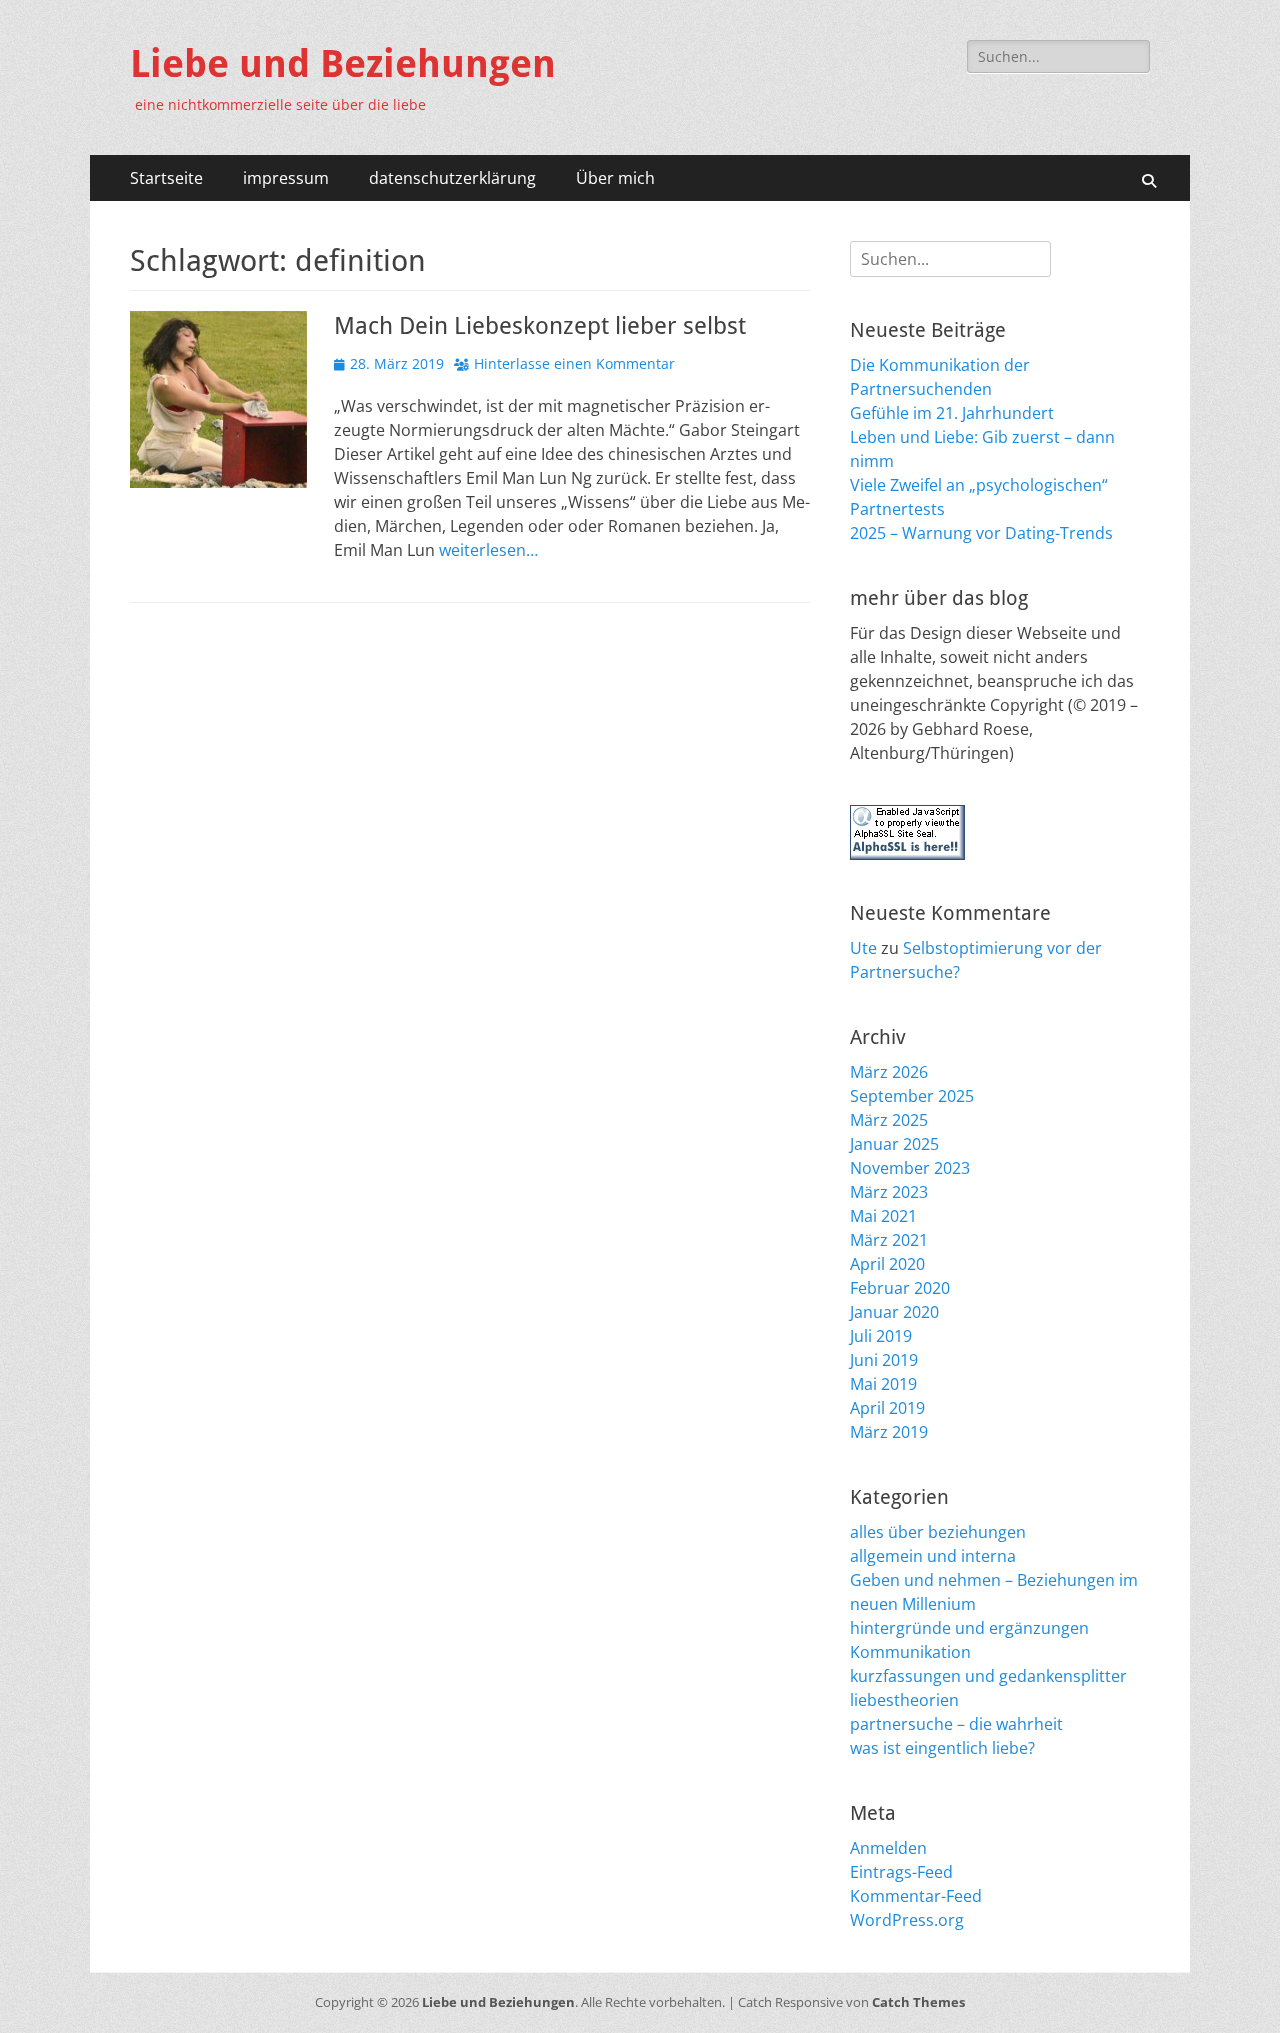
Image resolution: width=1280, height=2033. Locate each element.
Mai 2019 (883, 1384)
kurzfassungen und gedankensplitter (988, 1676)
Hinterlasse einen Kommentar (574, 363)
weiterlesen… (488, 550)
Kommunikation (910, 1652)
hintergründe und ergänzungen (969, 1628)
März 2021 (889, 1240)
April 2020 (887, 1264)
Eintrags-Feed (901, 1872)
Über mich (615, 178)
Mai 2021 (883, 1216)
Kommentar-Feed (916, 1896)
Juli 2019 (881, 1336)
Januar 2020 (894, 1312)
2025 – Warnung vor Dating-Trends (981, 533)
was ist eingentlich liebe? (942, 1748)
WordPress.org (907, 1920)
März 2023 (889, 1192)
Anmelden (888, 1848)
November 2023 (910, 1168)
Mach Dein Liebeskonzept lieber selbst (540, 326)
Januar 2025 (894, 1144)
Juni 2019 (884, 1360)
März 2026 (889, 1072)
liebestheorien (904, 1700)
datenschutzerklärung (452, 178)
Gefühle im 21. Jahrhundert (952, 413)
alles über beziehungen (938, 1532)
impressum (286, 178)
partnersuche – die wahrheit (956, 1724)
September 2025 (912, 1096)
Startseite (166, 178)
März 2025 (889, 1120)
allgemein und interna (933, 1556)
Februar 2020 (900, 1288)
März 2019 (889, 1432)
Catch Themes (918, 2002)
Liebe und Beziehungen (343, 64)
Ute (863, 948)
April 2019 (887, 1408)
